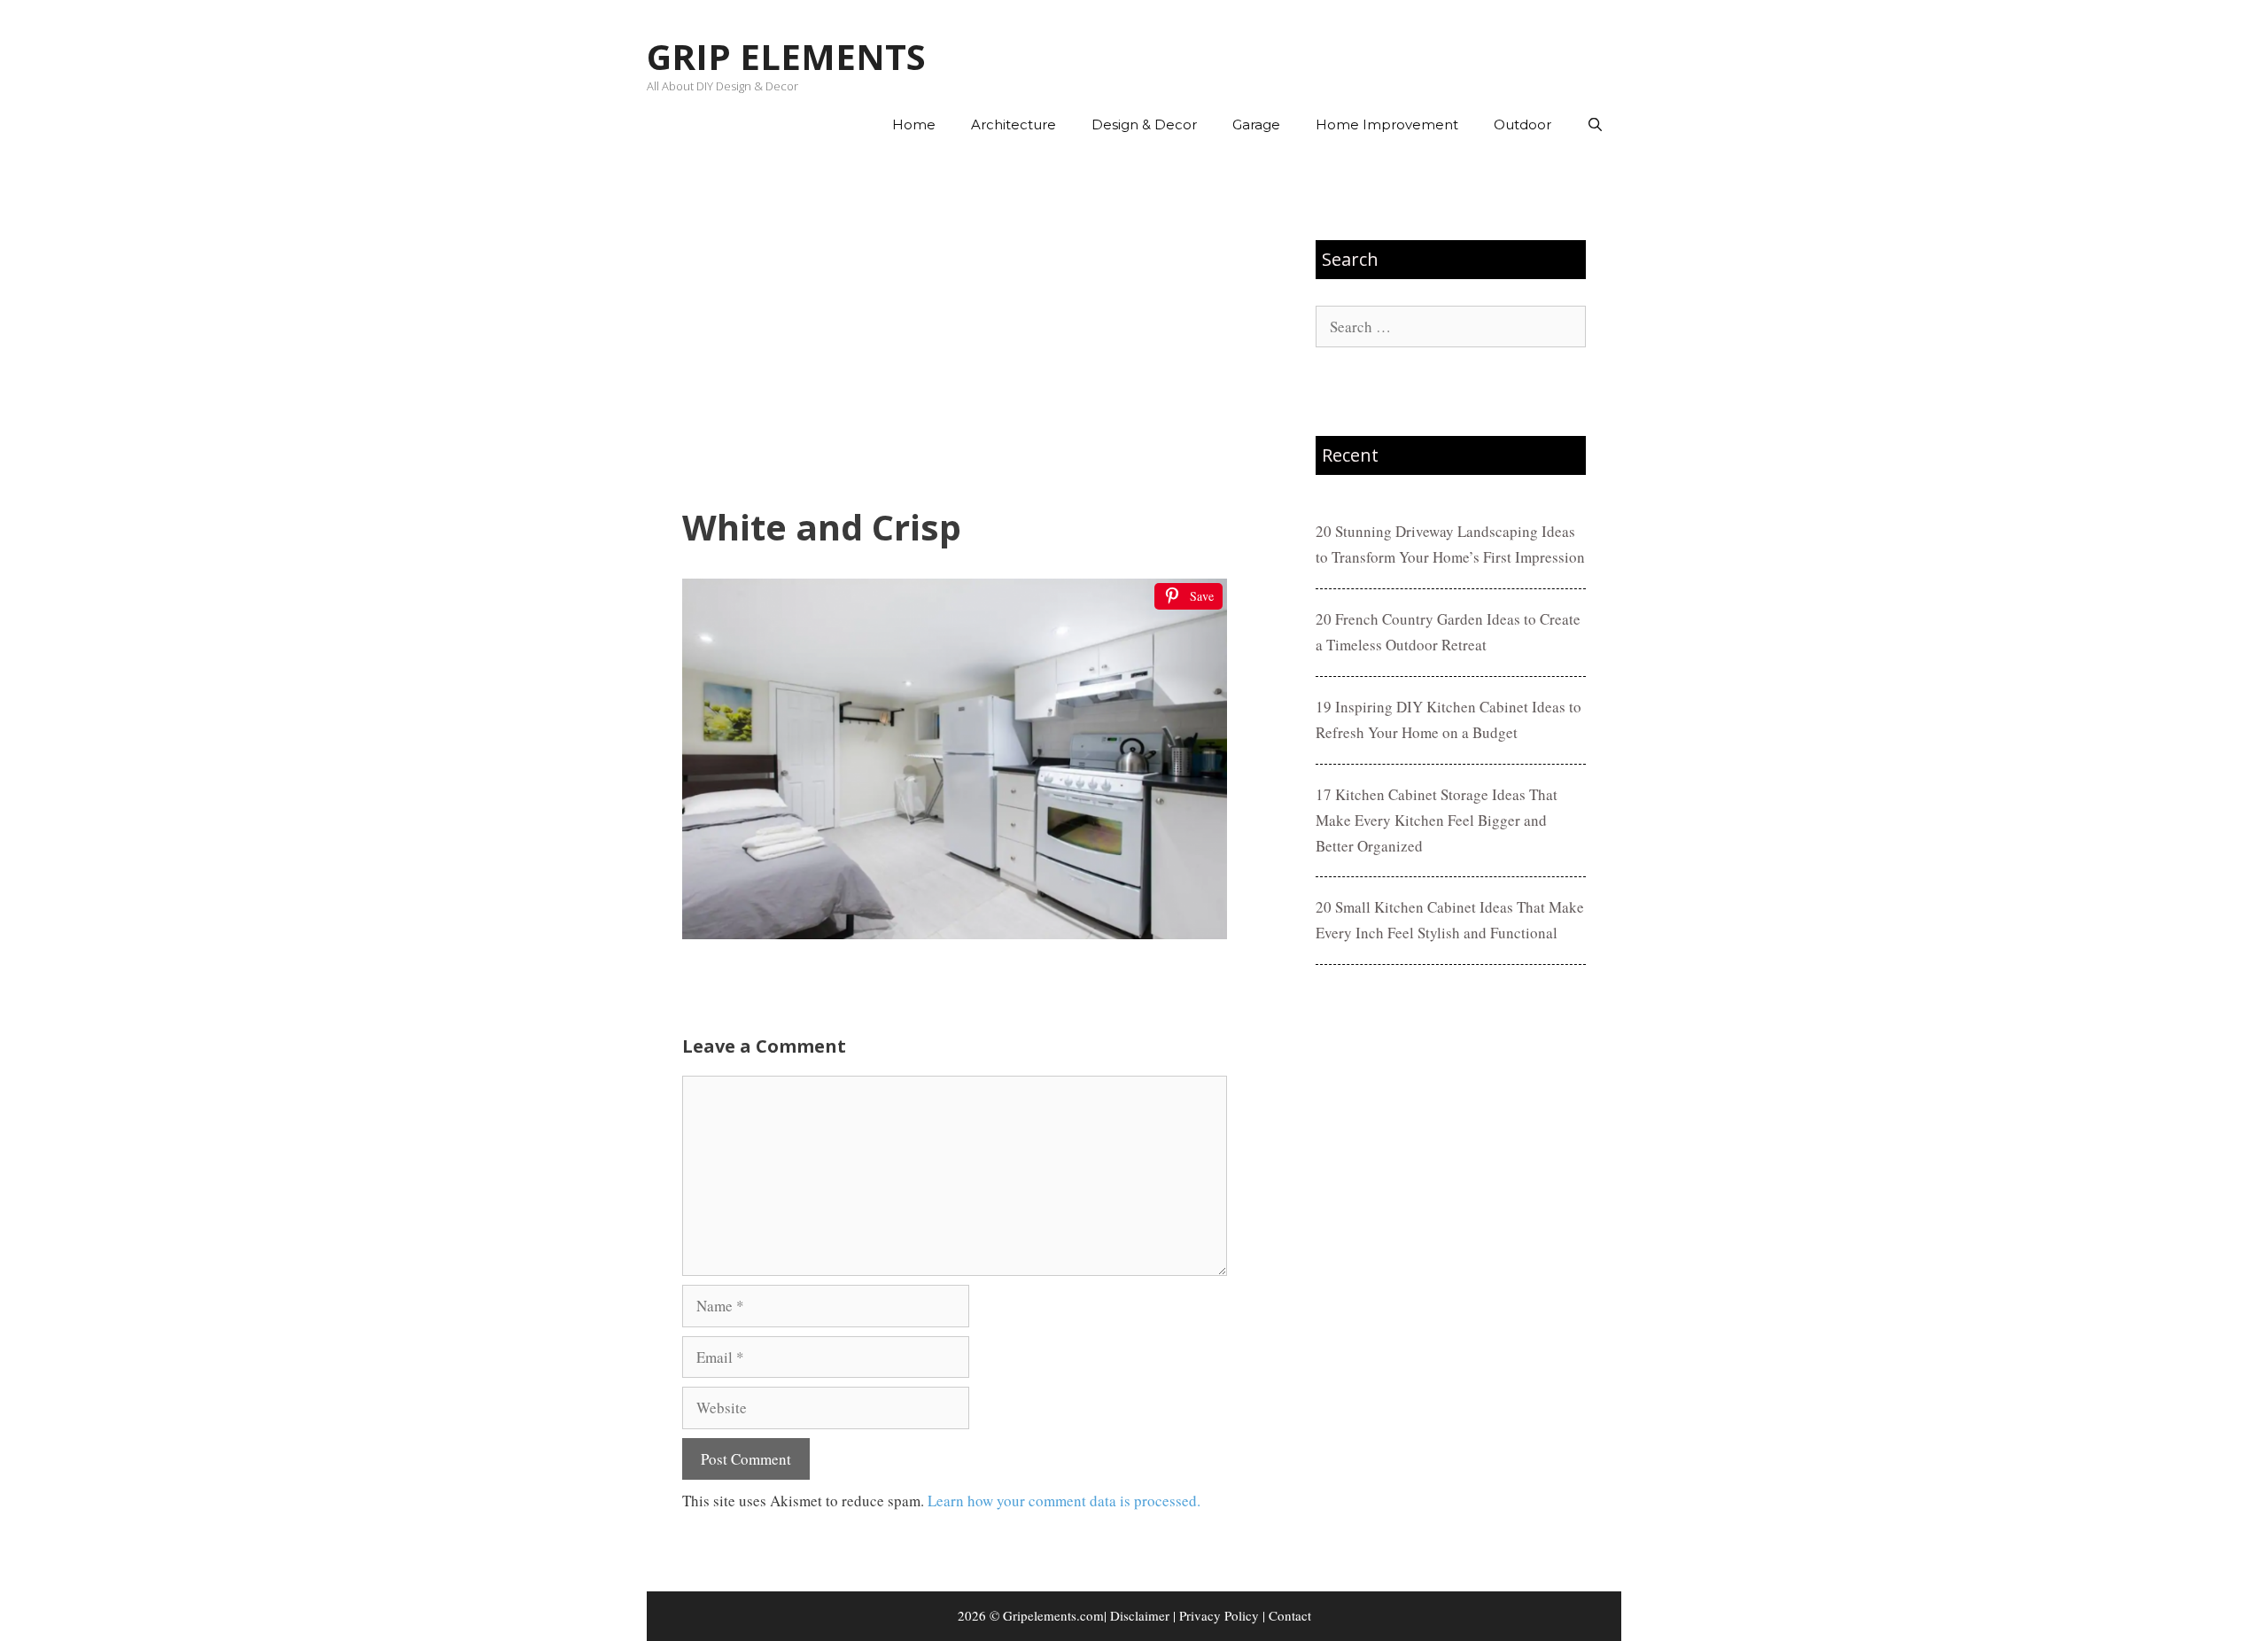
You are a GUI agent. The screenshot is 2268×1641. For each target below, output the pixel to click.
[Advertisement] (955, 329)
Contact (1290, 1615)
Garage (1256, 124)
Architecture (1014, 124)
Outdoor (1522, 124)
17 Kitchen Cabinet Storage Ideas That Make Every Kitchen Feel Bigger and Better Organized (1437, 820)
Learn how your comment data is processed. (1064, 1501)
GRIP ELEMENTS (786, 56)
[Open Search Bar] (1595, 125)
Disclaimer (1140, 1615)
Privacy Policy (1219, 1615)
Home (914, 124)
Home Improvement (1387, 124)
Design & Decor (1144, 124)
